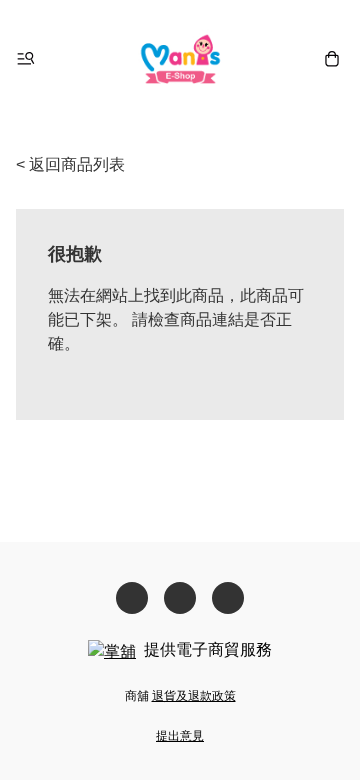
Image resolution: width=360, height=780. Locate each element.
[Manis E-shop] (180, 58)
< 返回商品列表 (70, 164)
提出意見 (180, 736)
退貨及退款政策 (194, 696)
